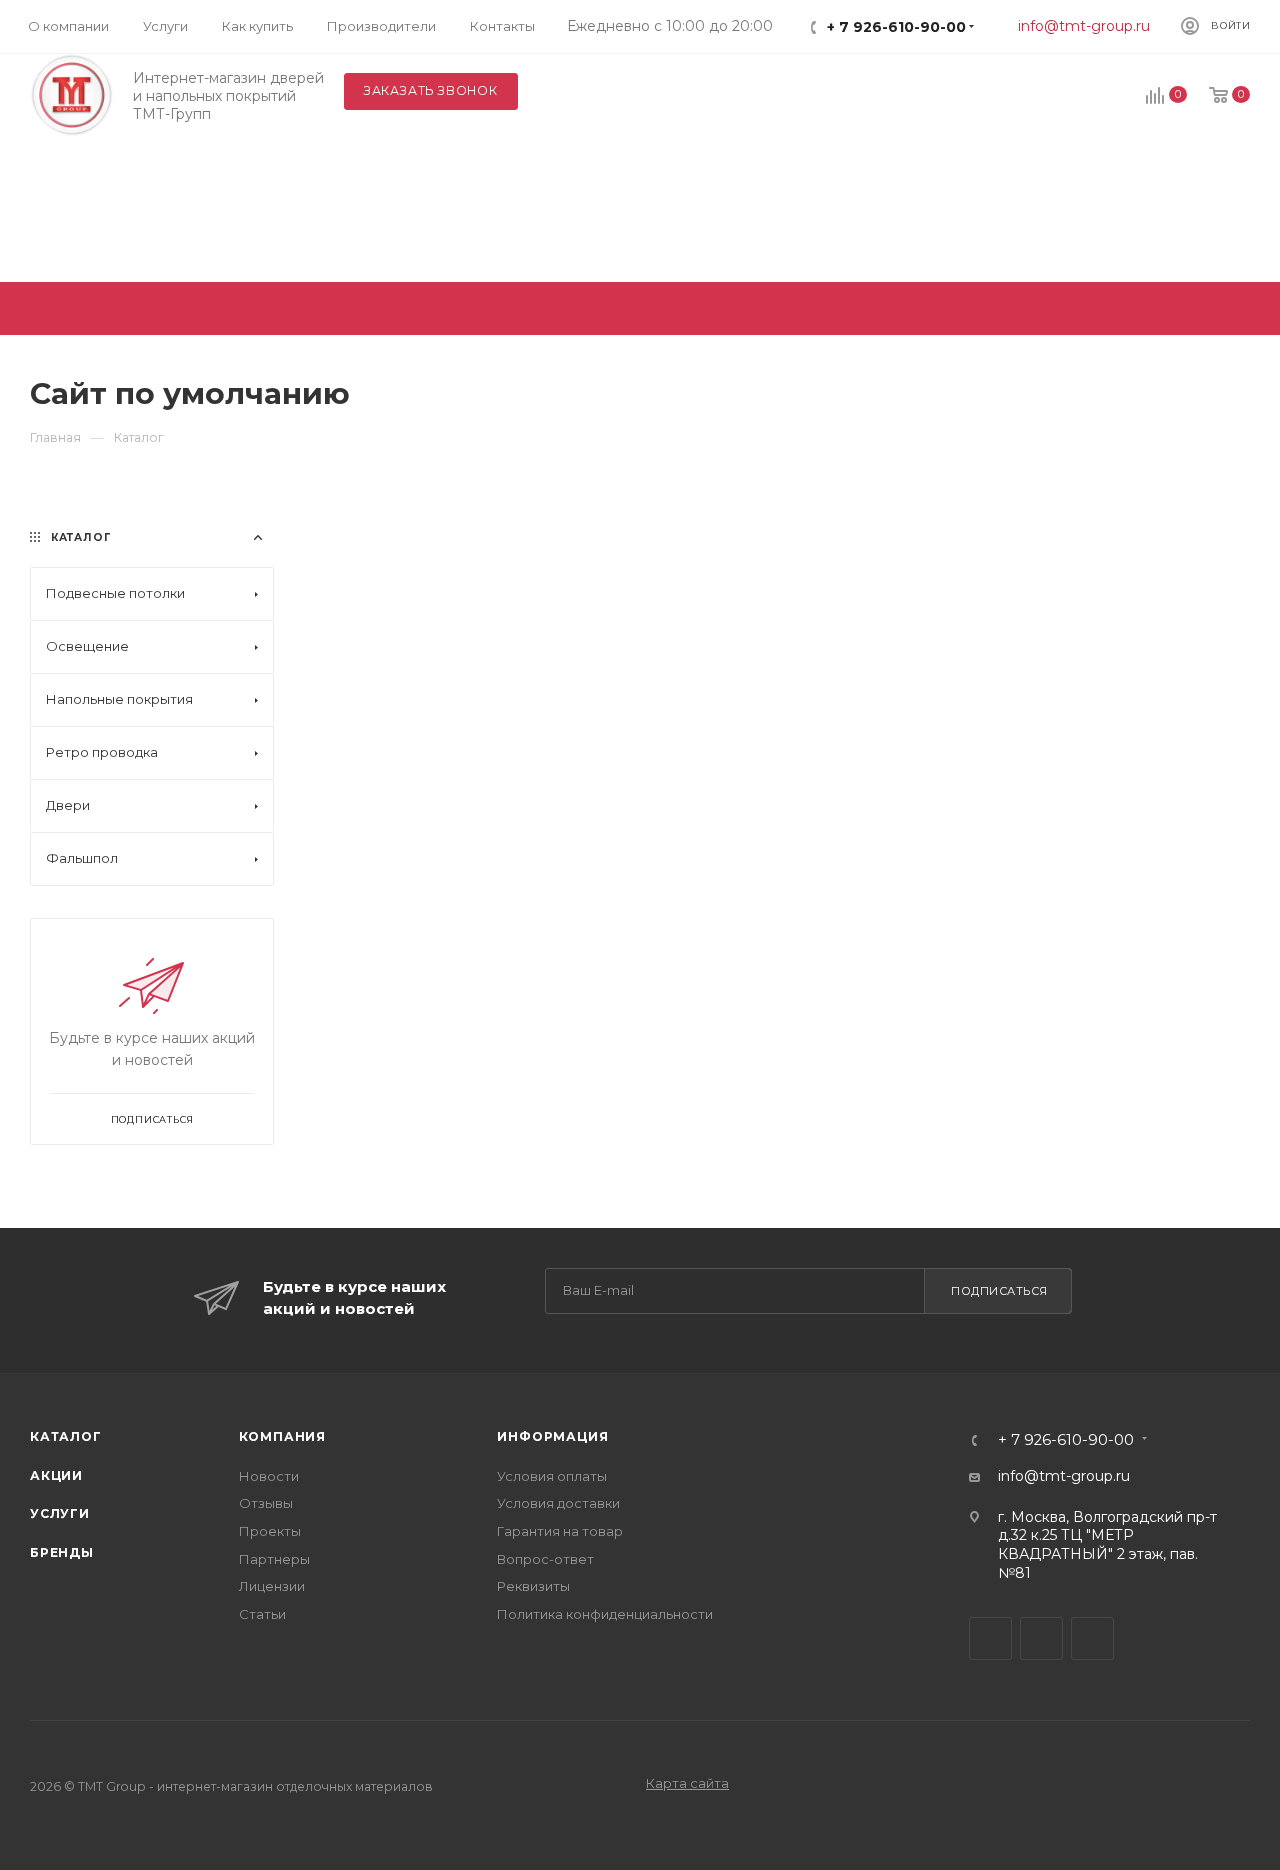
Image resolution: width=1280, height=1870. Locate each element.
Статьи (262, 1614)
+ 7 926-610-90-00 (896, 27)
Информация (552, 1436)
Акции (56, 1475)
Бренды (62, 1552)
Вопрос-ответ (545, 1559)
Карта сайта (687, 1783)
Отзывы (266, 1503)
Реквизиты (533, 1586)
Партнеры (274, 1559)
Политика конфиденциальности (605, 1614)
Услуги (60, 1513)
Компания (282, 1436)
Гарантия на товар (560, 1531)
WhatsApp (1092, 1638)
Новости (269, 1476)
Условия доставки (558, 1503)
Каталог (66, 1436)
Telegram (990, 1638)
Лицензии (272, 1586)
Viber (1041, 1638)
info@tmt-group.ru (1084, 26)
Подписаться (999, 1291)
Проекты (270, 1531)
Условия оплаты (552, 1476)
